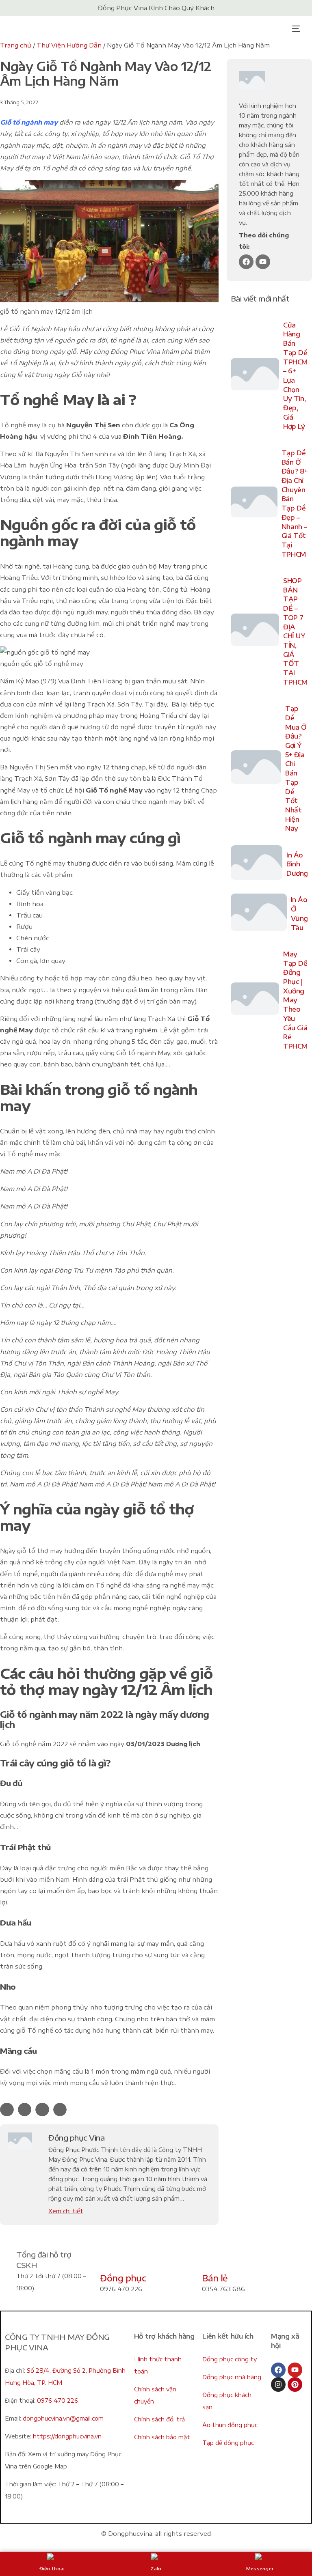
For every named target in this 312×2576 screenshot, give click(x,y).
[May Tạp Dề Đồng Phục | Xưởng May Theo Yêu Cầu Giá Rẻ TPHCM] (255, 1000)
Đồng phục (123, 2278)
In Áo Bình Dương (297, 864)
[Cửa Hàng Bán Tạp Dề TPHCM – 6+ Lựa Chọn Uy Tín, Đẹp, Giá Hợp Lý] (255, 376)
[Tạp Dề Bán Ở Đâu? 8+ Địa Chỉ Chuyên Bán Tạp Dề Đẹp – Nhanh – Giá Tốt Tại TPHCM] (254, 504)
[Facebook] (246, 262)
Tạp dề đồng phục (228, 2443)
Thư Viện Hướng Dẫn (69, 45)
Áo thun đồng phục (230, 2425)
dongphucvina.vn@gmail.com (63, 2418)
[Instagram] (278, 2384)
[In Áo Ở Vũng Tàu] (259, 914)
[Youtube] (263, 262)
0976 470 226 (57, 2400)
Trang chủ (16, 45)
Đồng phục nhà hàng (232, 2377)
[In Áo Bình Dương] (257, 864)
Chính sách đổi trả (159, 2419)
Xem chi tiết (66, 2211)
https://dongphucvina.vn (67, 2436)
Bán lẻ (215, 2278)
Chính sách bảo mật (162, 2437)
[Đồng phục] (110, 2259)
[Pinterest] (295, 2384)
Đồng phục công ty (230, 2359)
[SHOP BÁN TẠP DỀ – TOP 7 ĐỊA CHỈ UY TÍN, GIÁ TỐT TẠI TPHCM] (255, 631)
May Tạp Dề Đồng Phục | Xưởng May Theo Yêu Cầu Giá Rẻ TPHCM (296, 1000)
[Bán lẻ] (212, 2259)
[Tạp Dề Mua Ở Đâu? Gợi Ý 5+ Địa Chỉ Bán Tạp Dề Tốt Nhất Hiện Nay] (256, 769)
